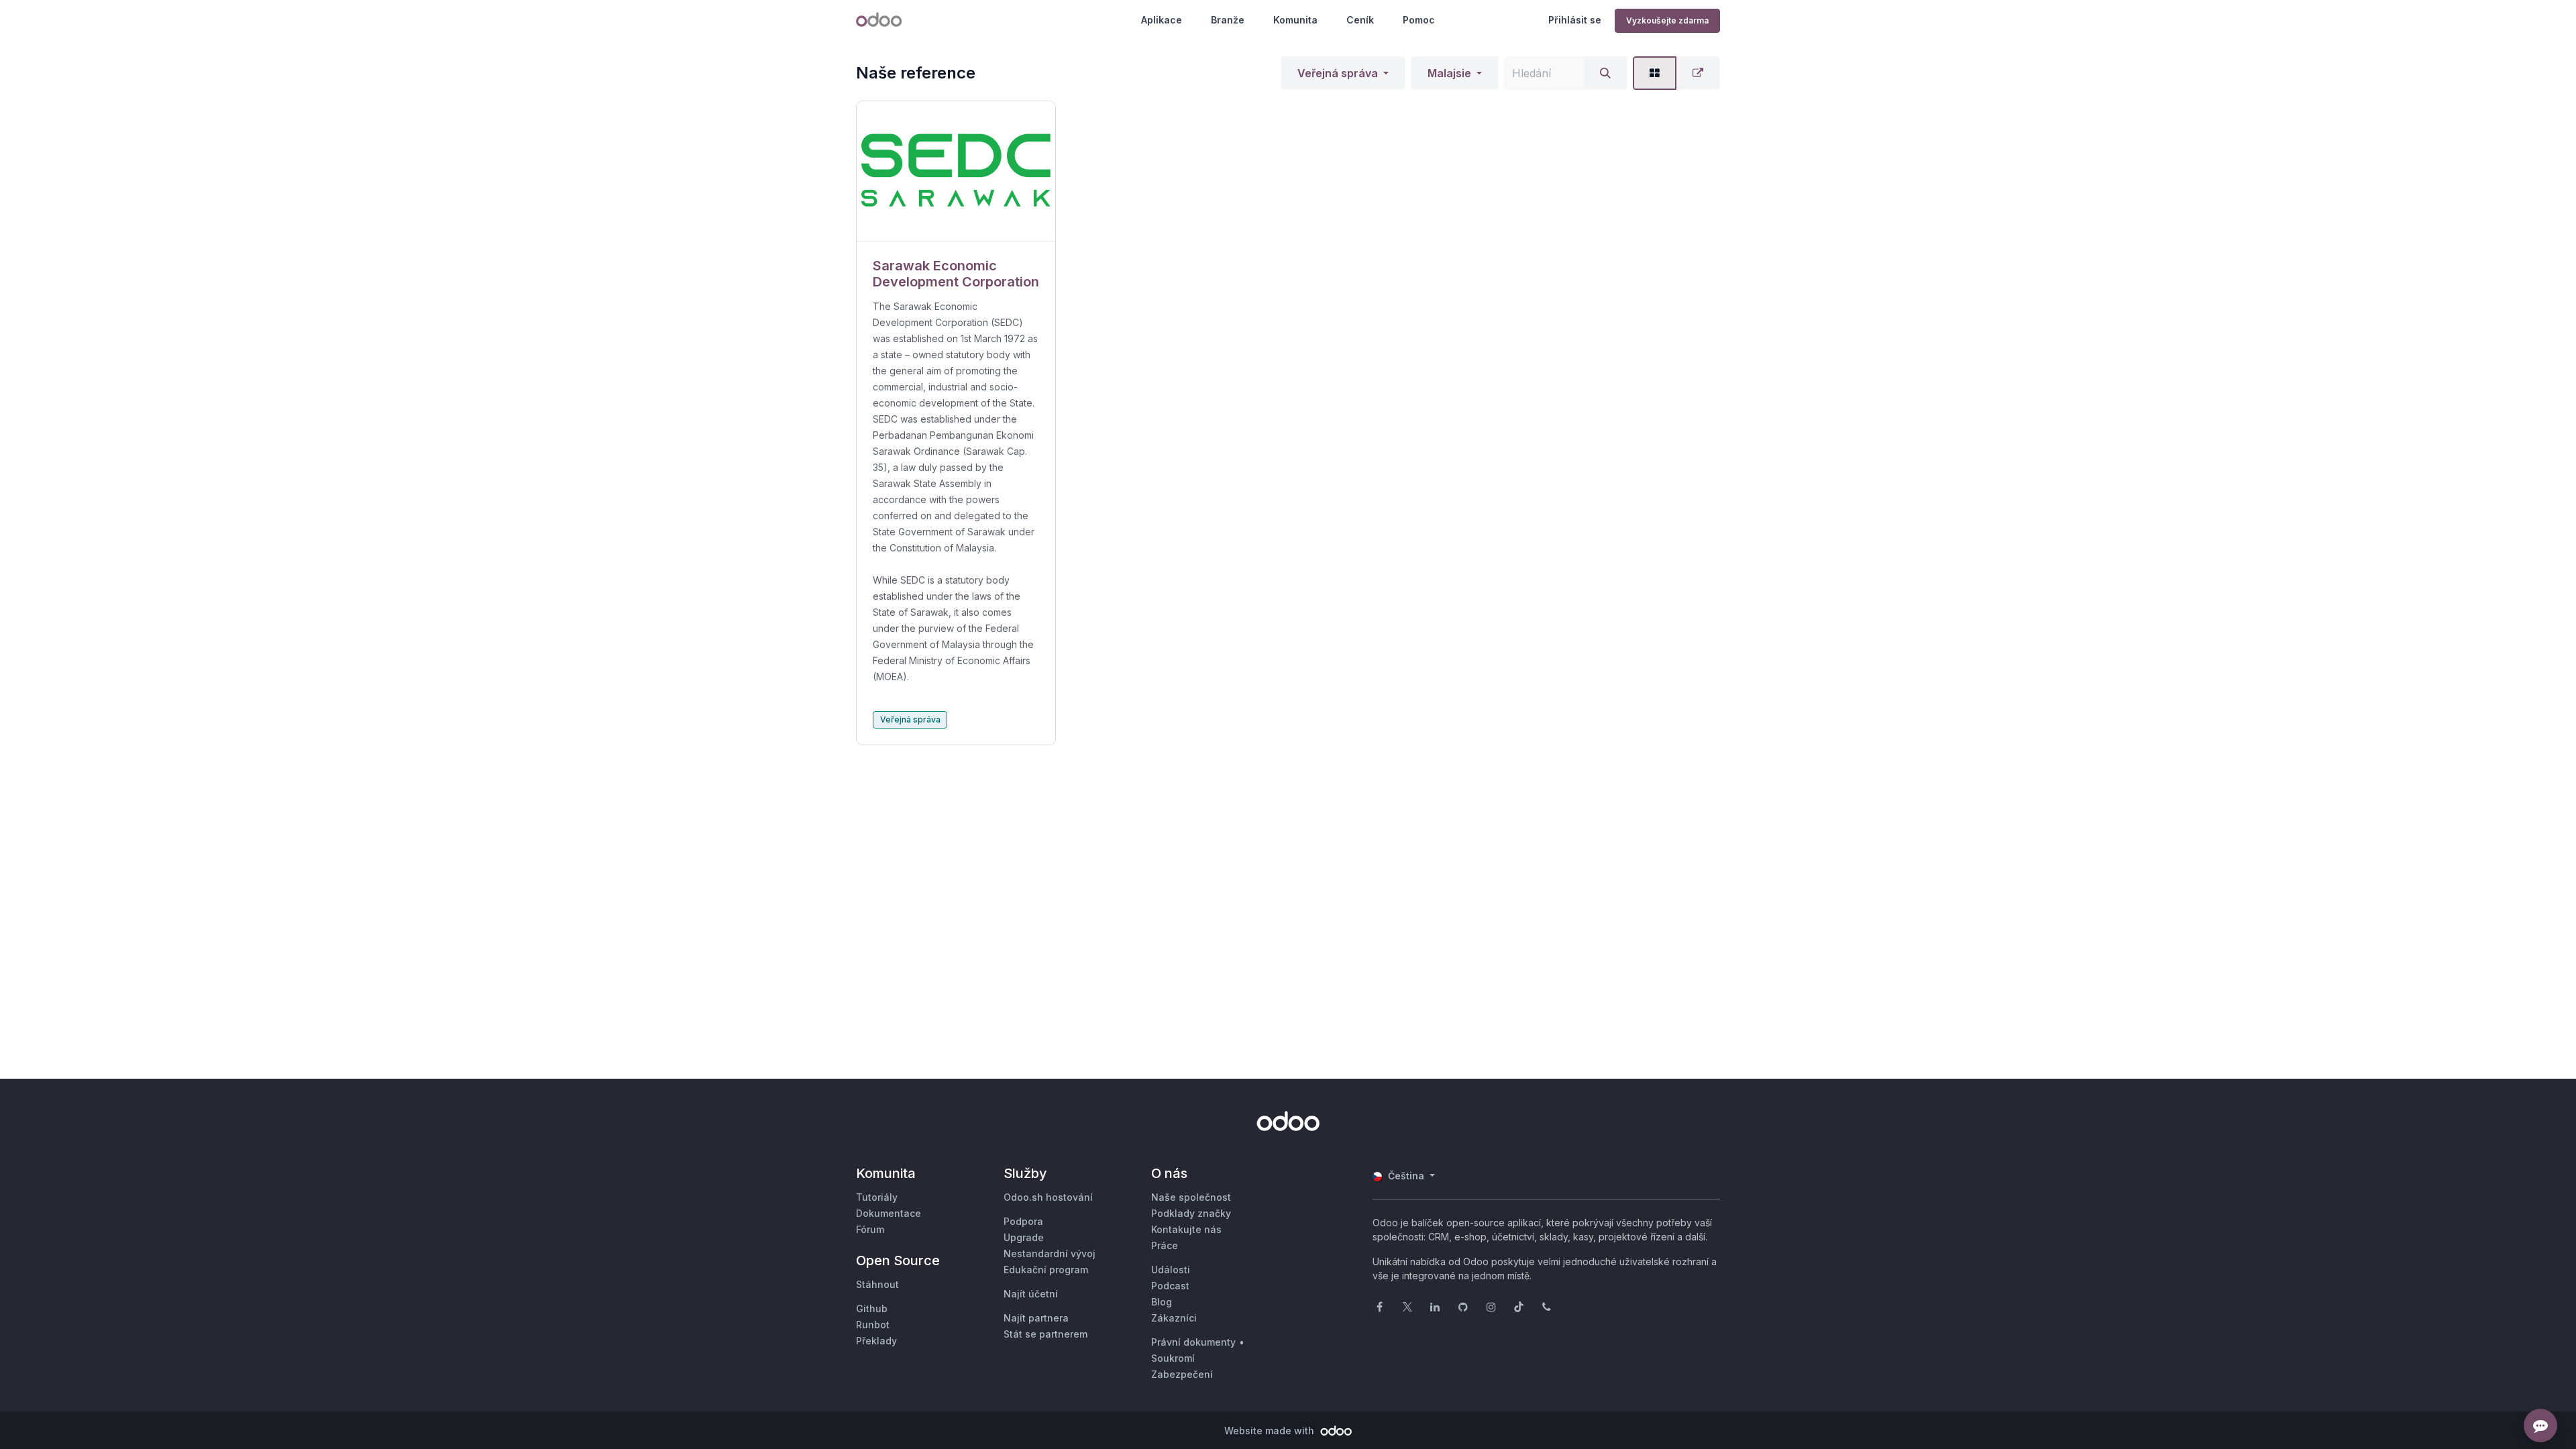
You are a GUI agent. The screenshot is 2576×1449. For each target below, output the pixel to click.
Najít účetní (1031, 1294)
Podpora (1023, 1221)
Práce (1165, 1245)
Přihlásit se (1575, 20)
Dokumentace (889, 1213)
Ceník (1360, 20)
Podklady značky (1191, 1213)
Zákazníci (1174, 1318)
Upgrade (1024, 1237)
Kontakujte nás (1186, 1229)
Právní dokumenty (1193, 1342)
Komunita (1295, 20)
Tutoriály (877, 1197)
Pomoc (1419, 20)
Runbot (873, 1325)
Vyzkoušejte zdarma (1667, 20)
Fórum (870, 1229)
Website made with (1271, 1431)
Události (1171, 1270)
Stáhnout (877, 1284)
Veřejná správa (1338, 73)
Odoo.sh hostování (1048, 1197)
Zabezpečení (1182, 1374)
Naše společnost (1191, 1197)
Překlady (876, 1341)
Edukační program (1046, 1270)
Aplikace (1162, 20)
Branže (1228, 20)
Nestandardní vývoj (1050, 1253)
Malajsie (1449, 73)
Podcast (1170, 1286)
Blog (1162, 1302)
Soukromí (1173, 1358)
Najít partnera (1036, 1318)
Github (872, 1308)
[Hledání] (1605, 73)
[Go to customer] (956, 171)
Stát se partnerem (1045, 1334)
